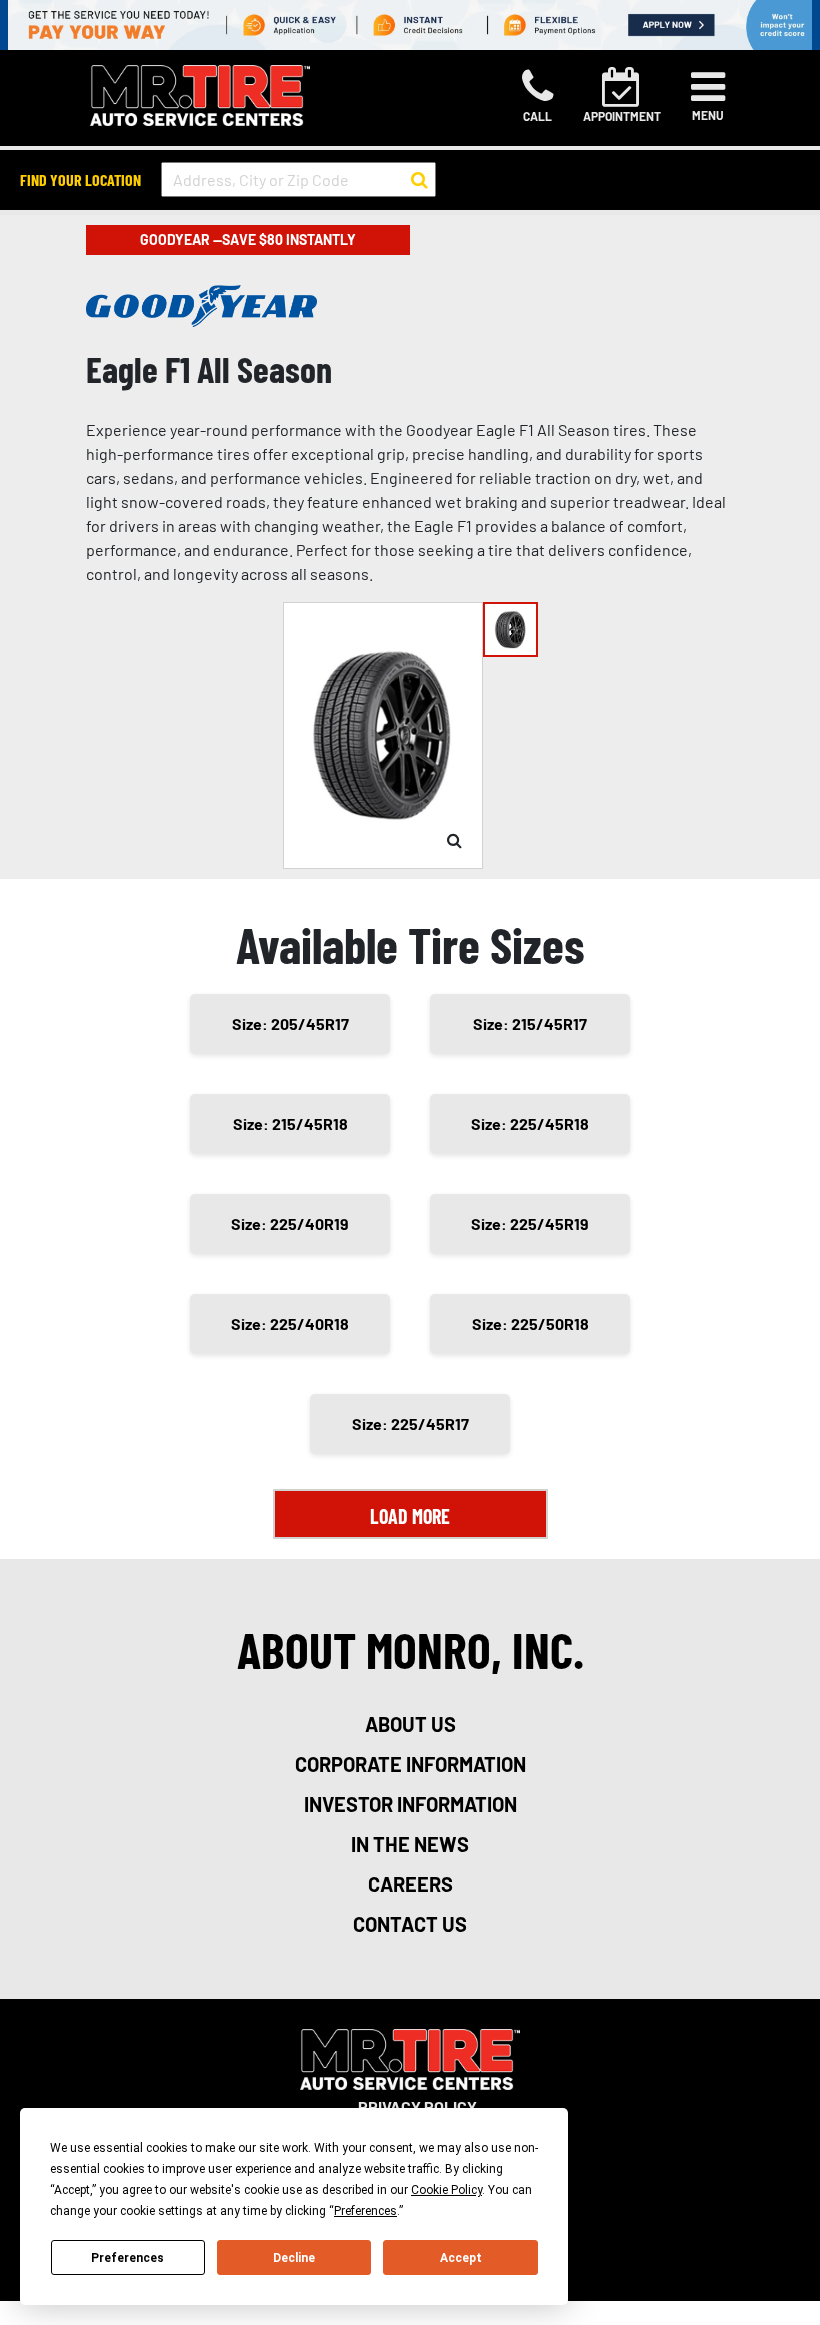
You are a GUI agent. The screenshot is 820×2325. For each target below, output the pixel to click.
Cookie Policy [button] (446, 2190)
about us (410, 1724)
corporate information (410, 1764)
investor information (410, 1804)
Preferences (127, 2258)
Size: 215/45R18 (290, 1123)
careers (410, 1884)
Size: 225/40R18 (290, 1323)
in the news (410, 1844)
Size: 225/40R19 (290, 1223)
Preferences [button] (365, 2211)
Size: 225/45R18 (530, 1123)
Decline (294, 2258)
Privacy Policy (417, 2106)
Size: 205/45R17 (290, 1023)
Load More (410, 1516)
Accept (461, 2258)
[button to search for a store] (419, 180)
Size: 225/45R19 (530, 1223)
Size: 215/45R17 (530, 1023)
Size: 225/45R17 (410, 1423)
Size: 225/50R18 (530, 1323)
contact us (410, 1924)
